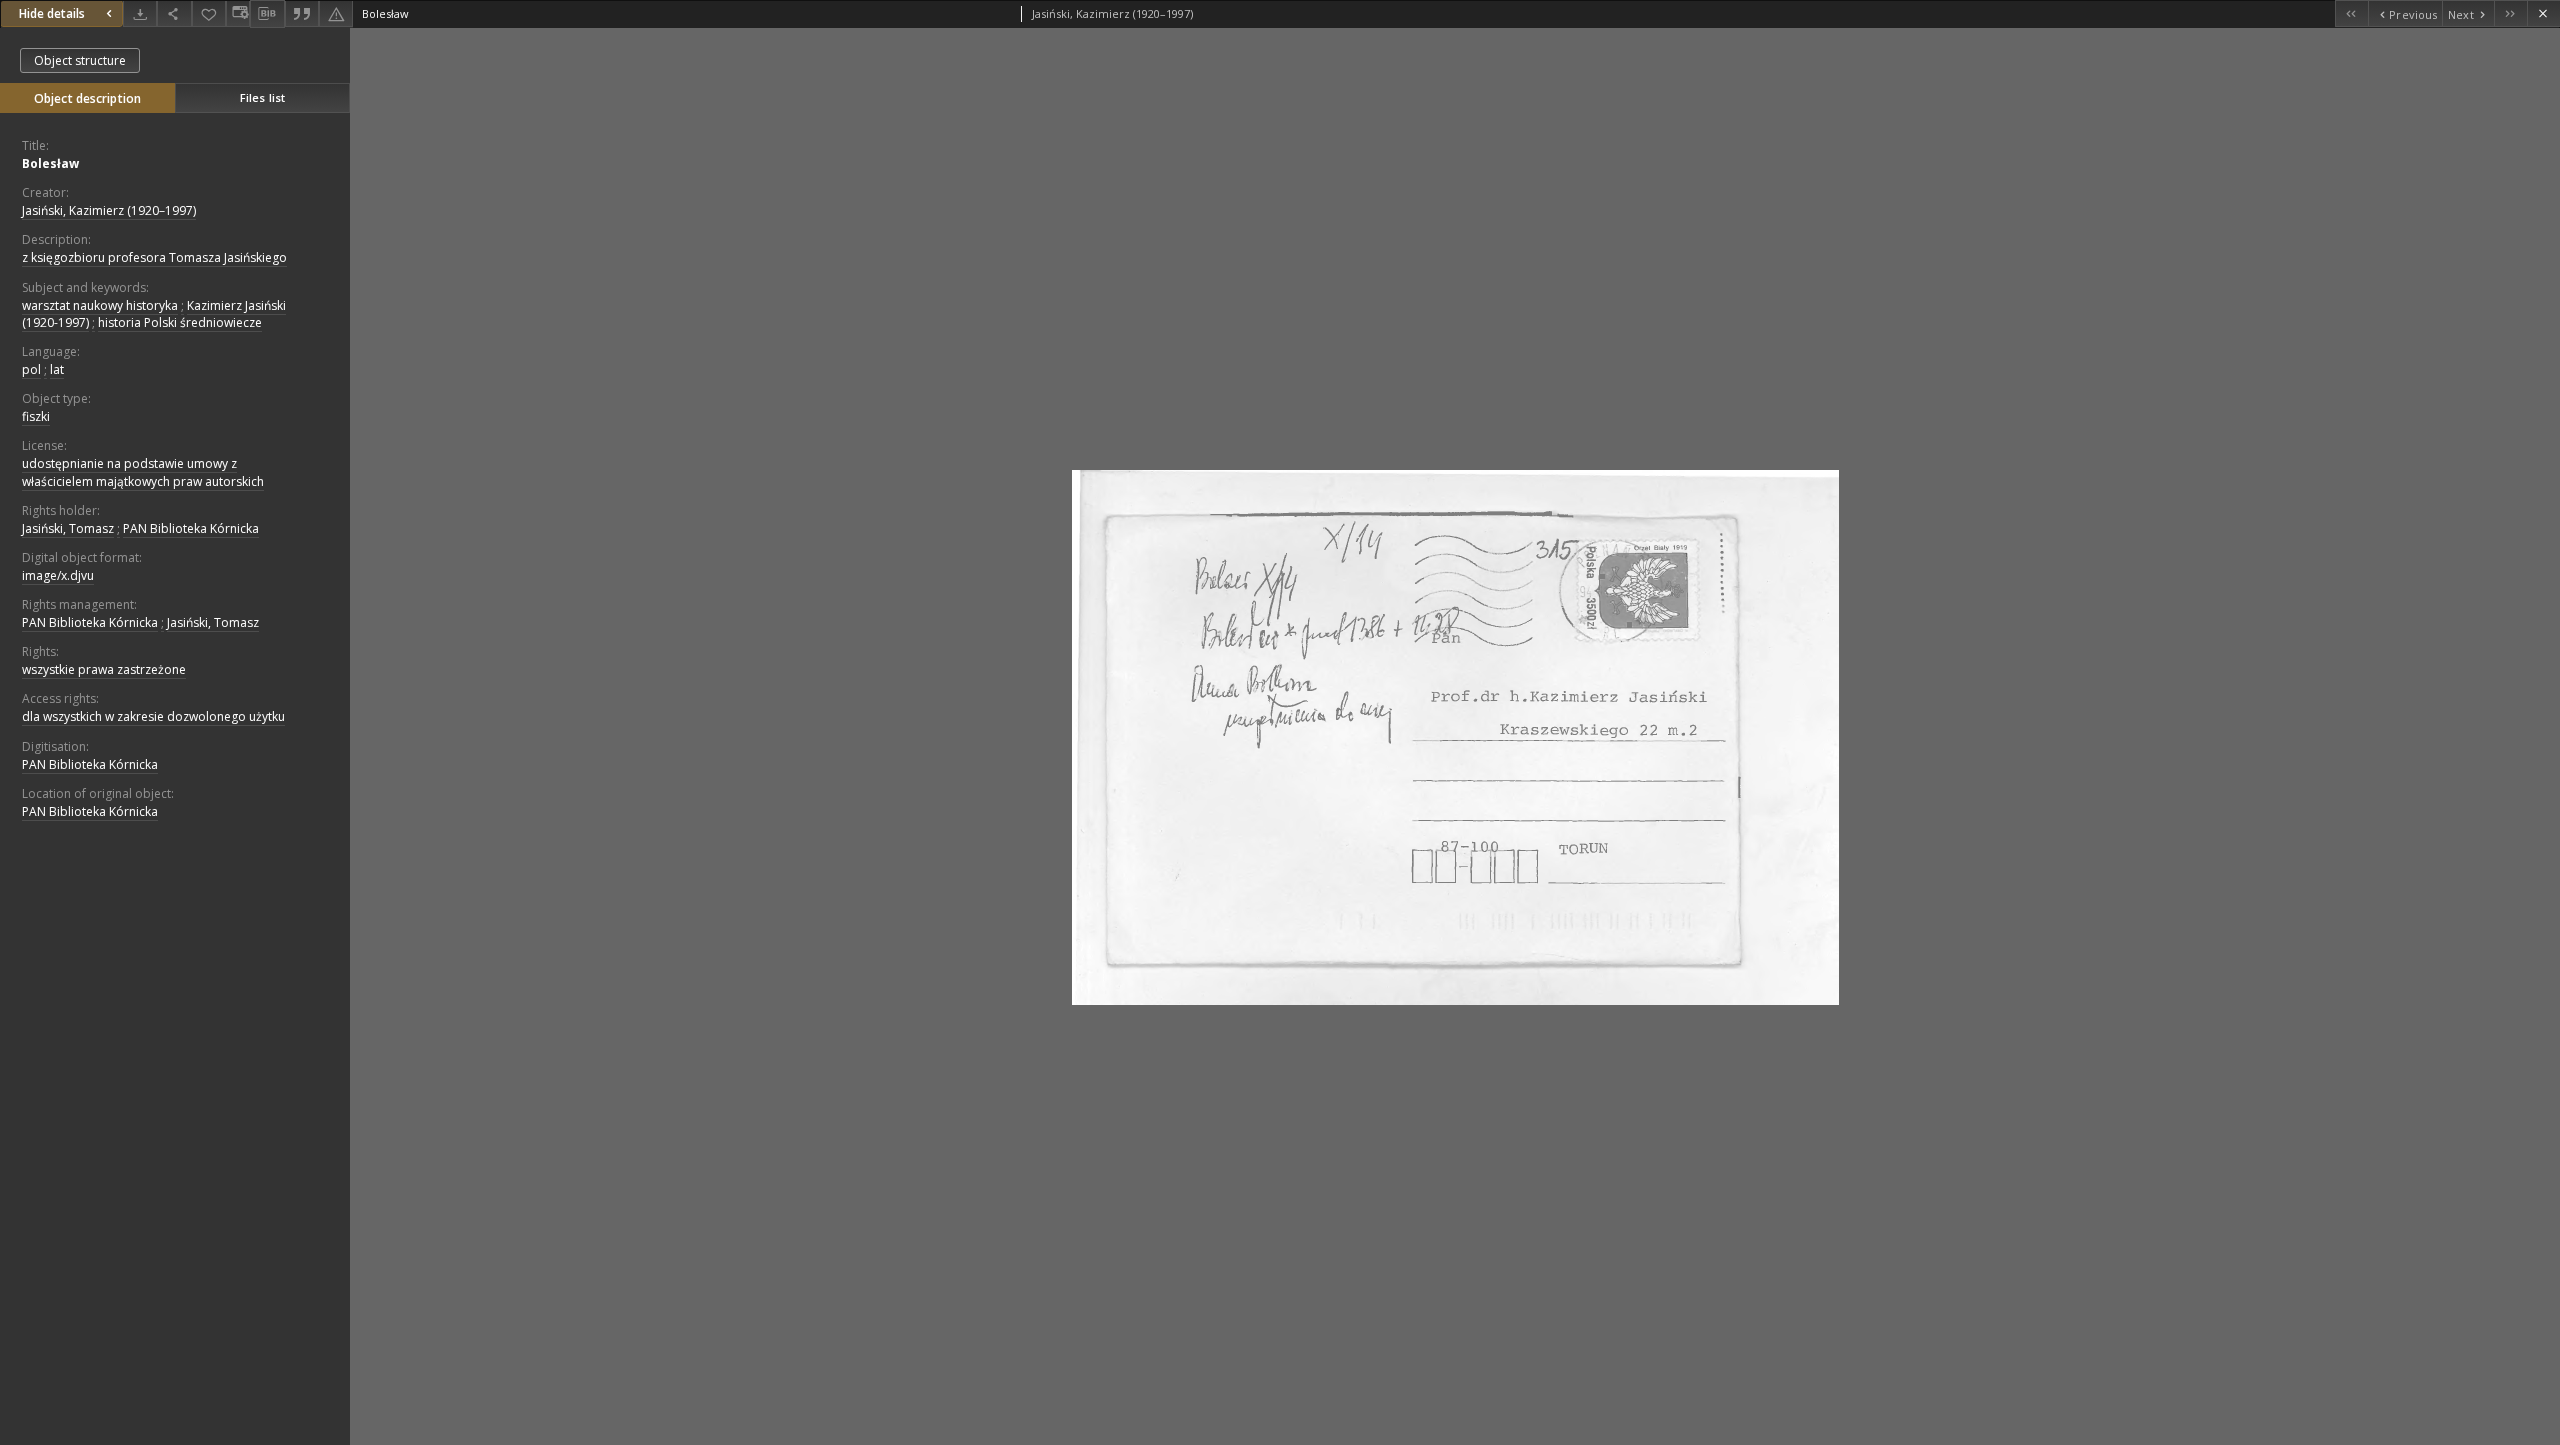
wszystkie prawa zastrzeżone (104, 669)
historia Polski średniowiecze (180, 322)
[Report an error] (336, 13)
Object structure (80, 60)
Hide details (52, 13)
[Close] (2543, 13)
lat (57, 369)
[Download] (140, 13)
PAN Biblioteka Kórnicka (191, 528)
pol (31, 369)
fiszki (36, 416)
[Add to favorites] (209, 13)
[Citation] (302, 13)
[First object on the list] (2351, 13)
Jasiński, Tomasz (68, 528)
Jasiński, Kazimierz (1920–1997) (109, 210)
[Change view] (238, 13)
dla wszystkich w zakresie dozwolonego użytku (153, 716)
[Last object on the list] (2510, 13)
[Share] (174, 13)
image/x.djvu (58, 575)
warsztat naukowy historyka (100, 305)
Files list (262, 97)
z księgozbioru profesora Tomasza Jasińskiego (154, 257)
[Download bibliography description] (267, 14)
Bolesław (50, 163)
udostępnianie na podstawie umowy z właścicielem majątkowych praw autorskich (143, 472)
